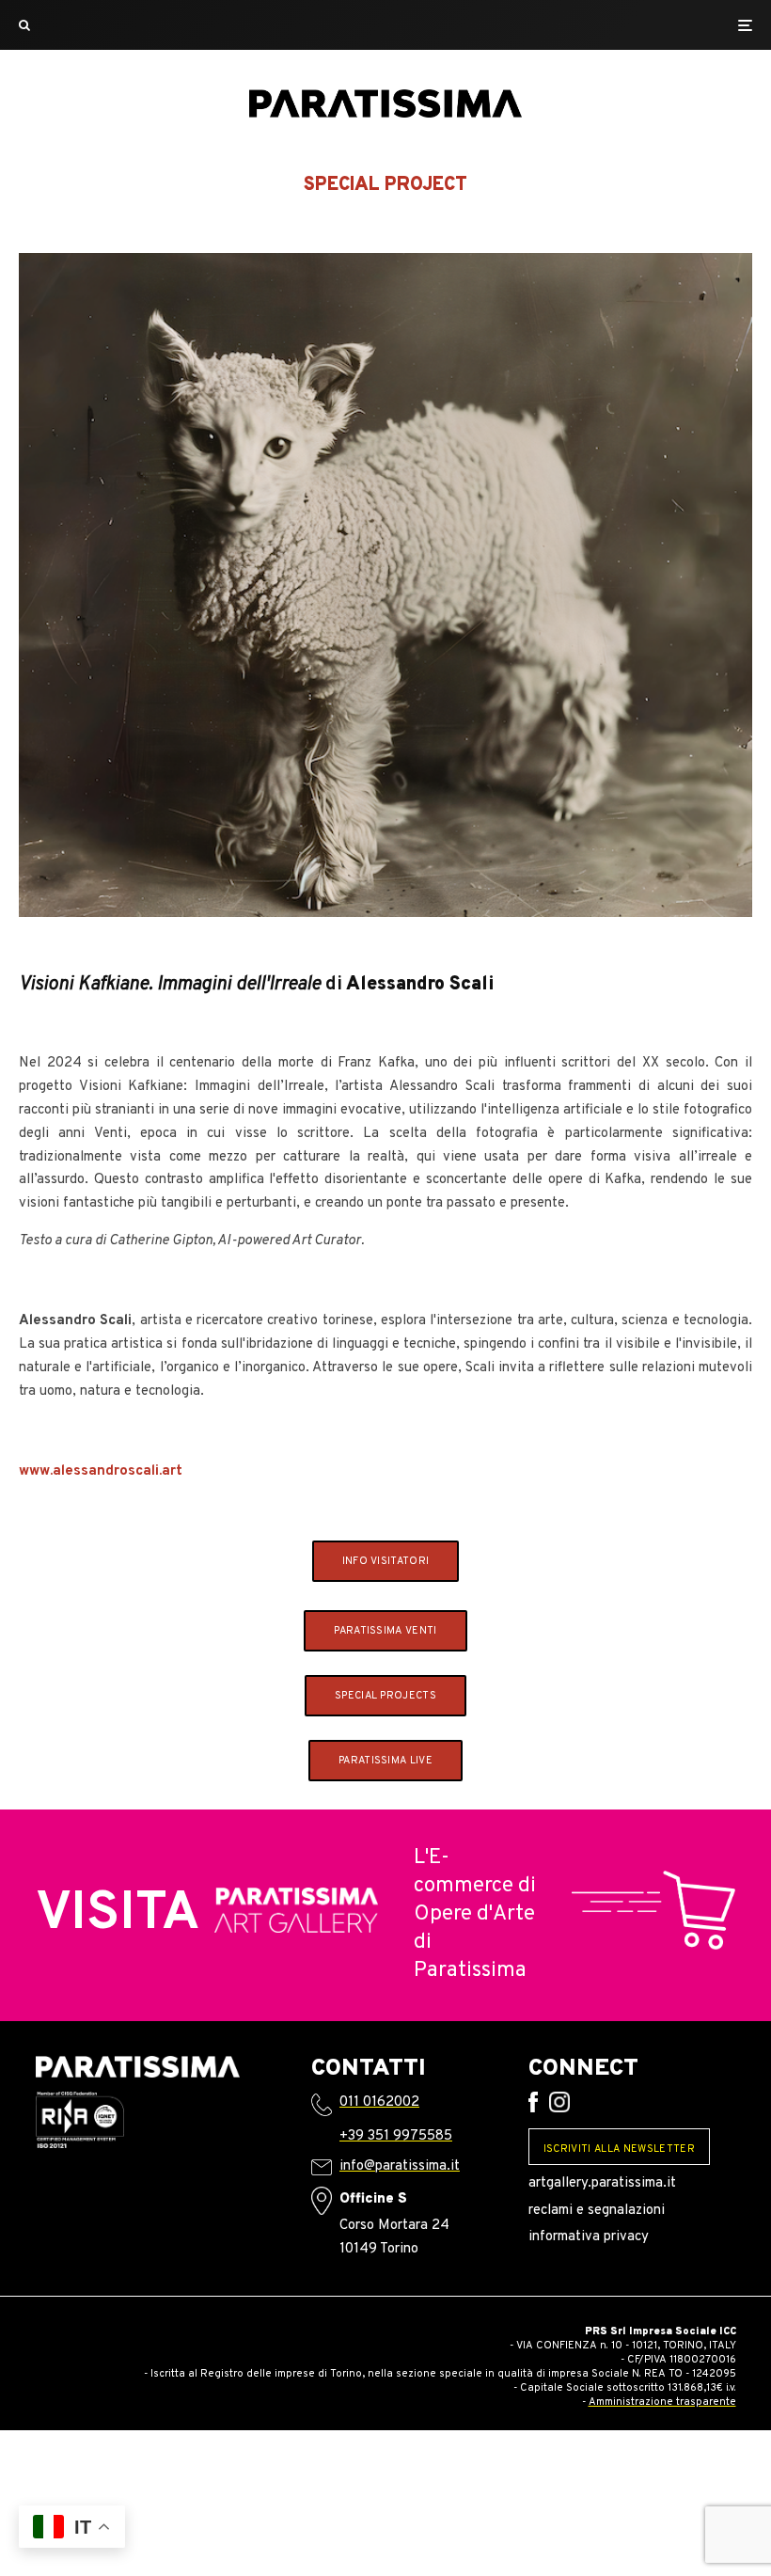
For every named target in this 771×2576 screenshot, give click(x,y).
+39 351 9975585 (396, 2136)
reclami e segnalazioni (597, 2211)
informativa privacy (589, 2237)
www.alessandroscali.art (101, 1471)
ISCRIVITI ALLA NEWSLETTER (619, 2149)
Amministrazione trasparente (662, 2402)
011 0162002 (379, 2102)
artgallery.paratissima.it (602, 2183)
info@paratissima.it (400, 2166)
